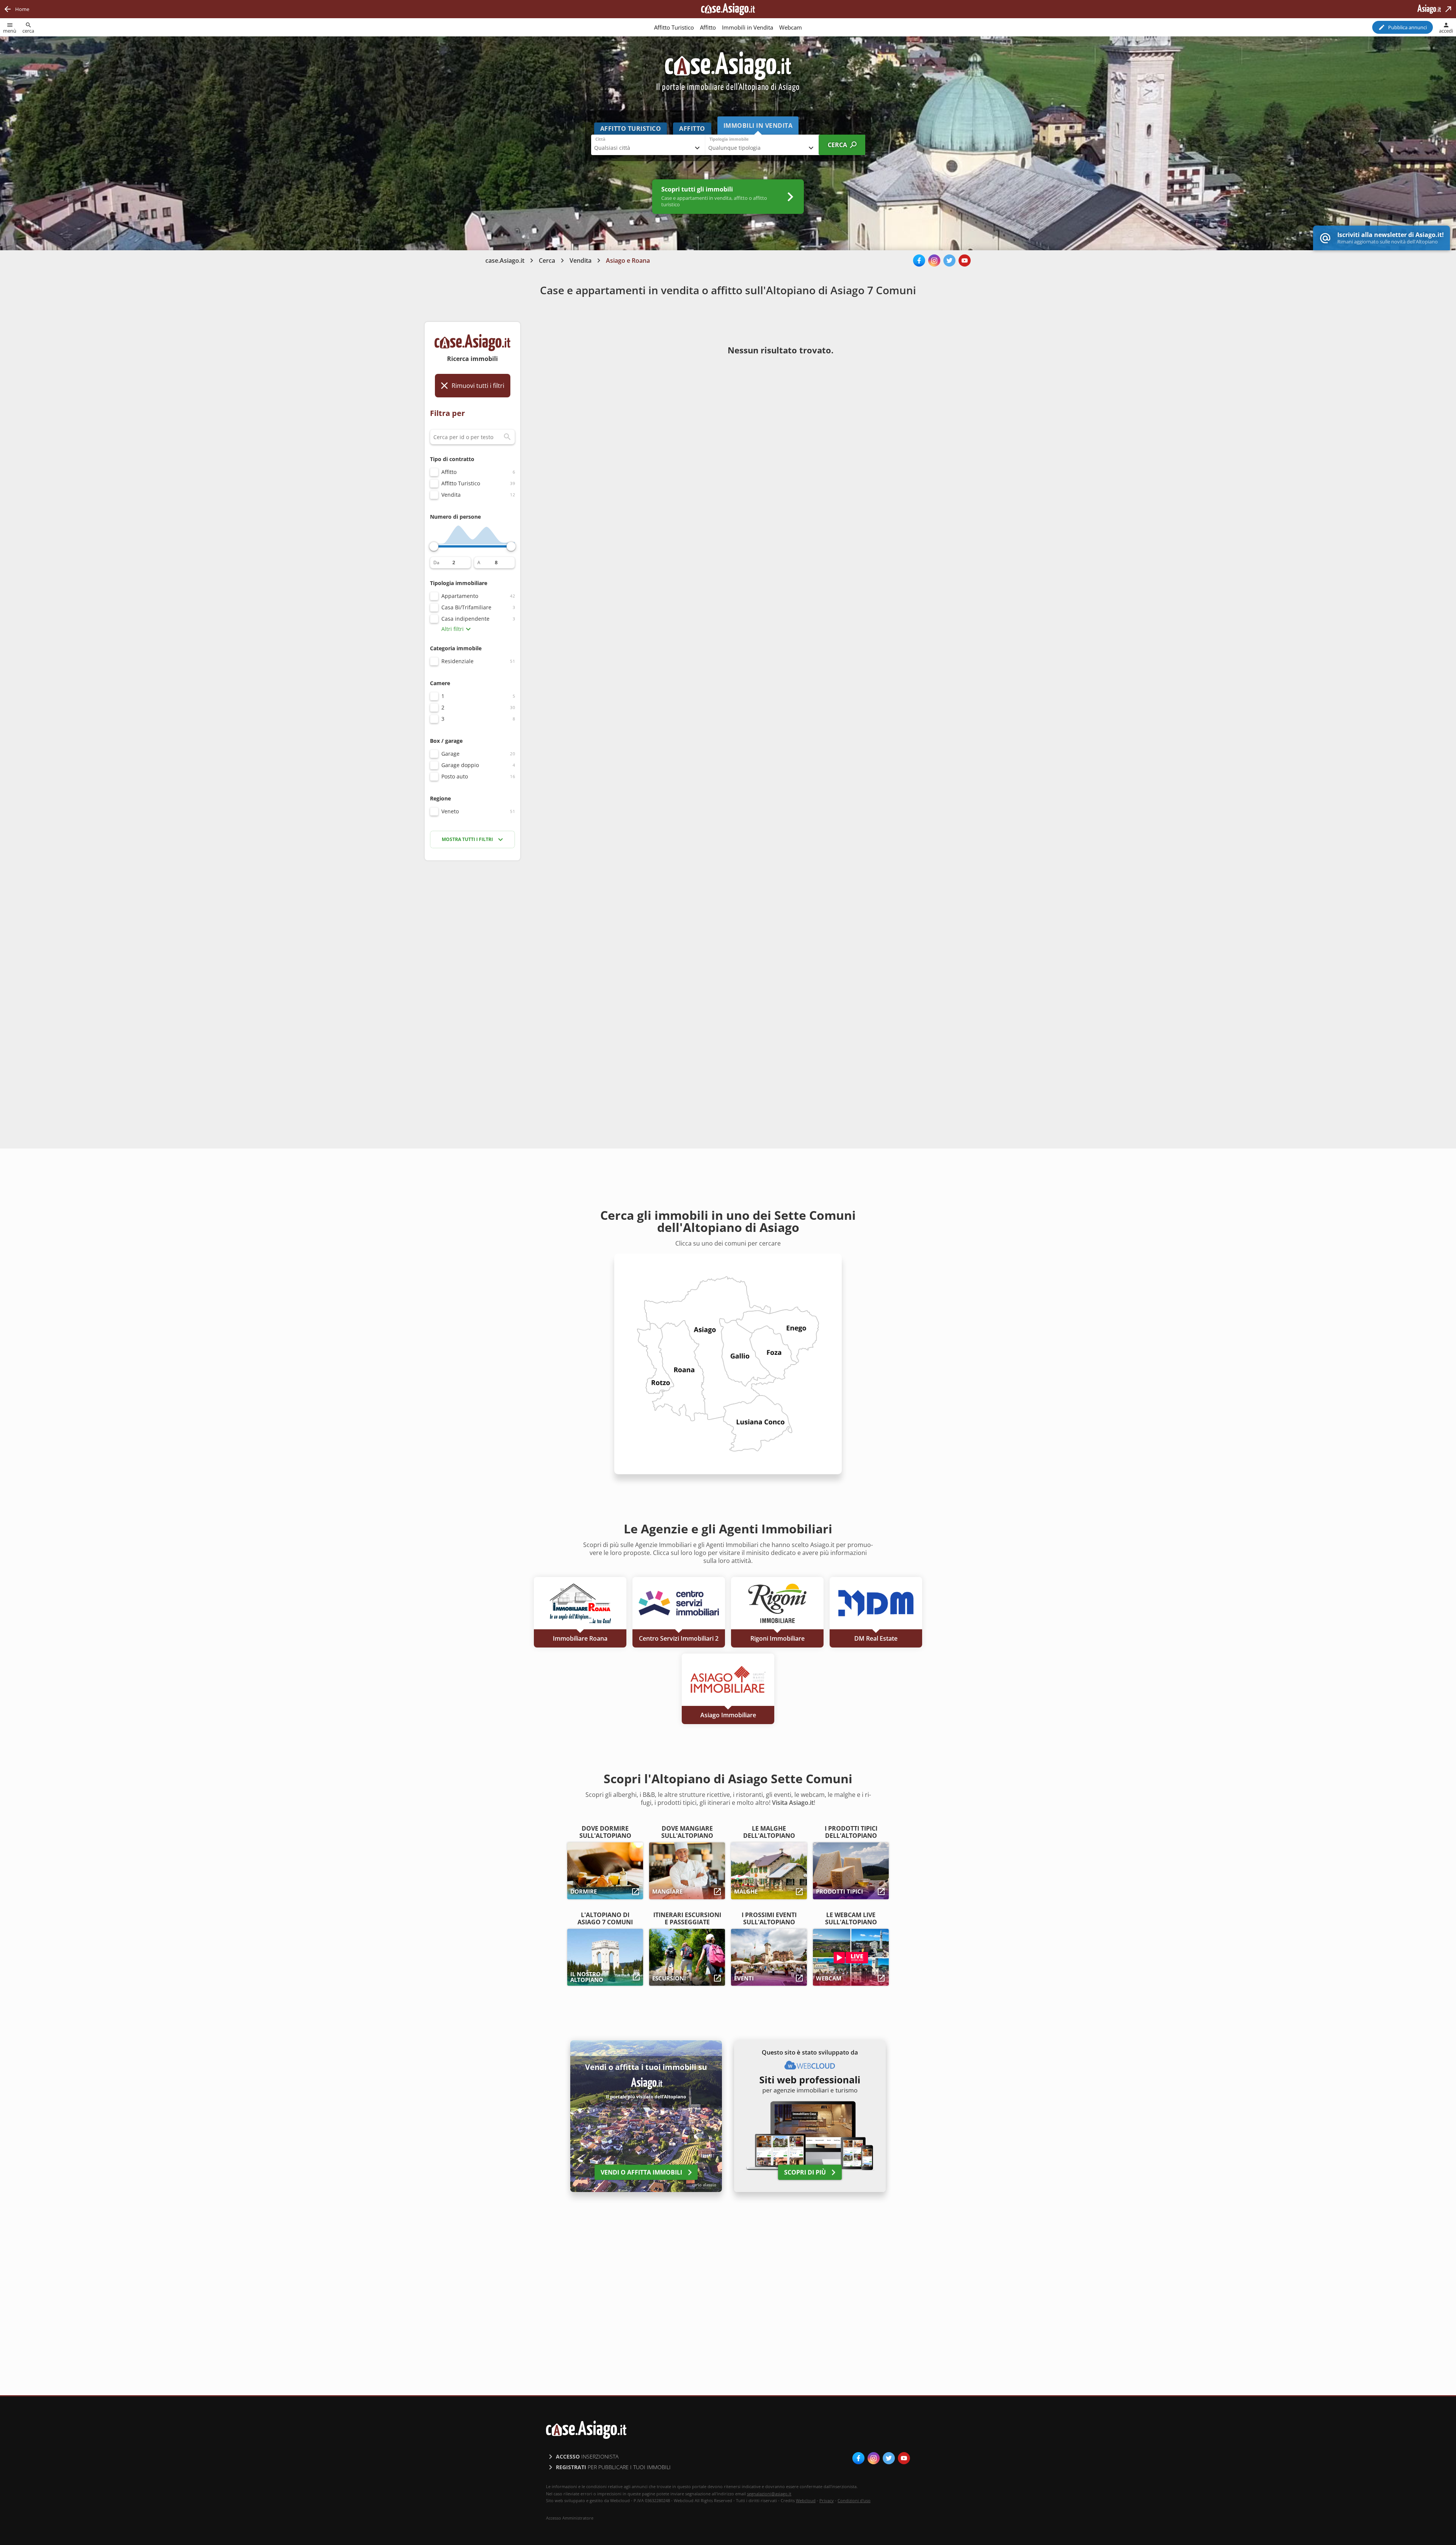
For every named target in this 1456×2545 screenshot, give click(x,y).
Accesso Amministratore (570, 2518)
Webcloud (806, 2500)
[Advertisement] (472, 986)
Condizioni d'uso (854, 2500)
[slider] (434, 546)
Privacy (827, 2500)
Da (436, 563)
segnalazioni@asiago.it (769, 2494)
